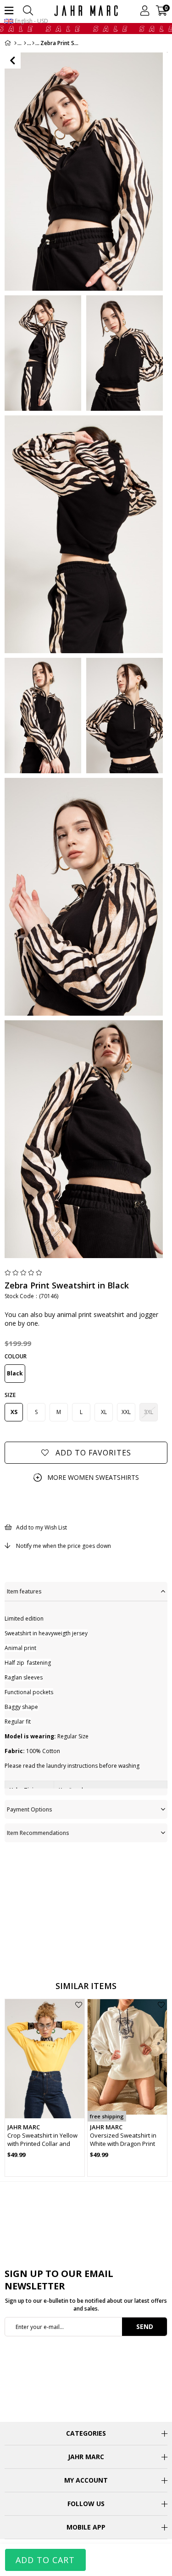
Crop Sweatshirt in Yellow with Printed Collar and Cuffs (42, 2139)
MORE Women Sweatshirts (93, 1477)
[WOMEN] (25, 43)
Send (145, 2326)
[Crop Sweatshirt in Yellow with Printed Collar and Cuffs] (45, 2059)
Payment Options (30, 1809)
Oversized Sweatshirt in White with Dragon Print (123, 2139)
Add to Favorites (79, 2005)
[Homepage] (15, 43)
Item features (24, 1591)
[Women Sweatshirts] (33, 43)
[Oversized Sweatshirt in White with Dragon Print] (127, 2059)
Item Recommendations (38, 1833)
